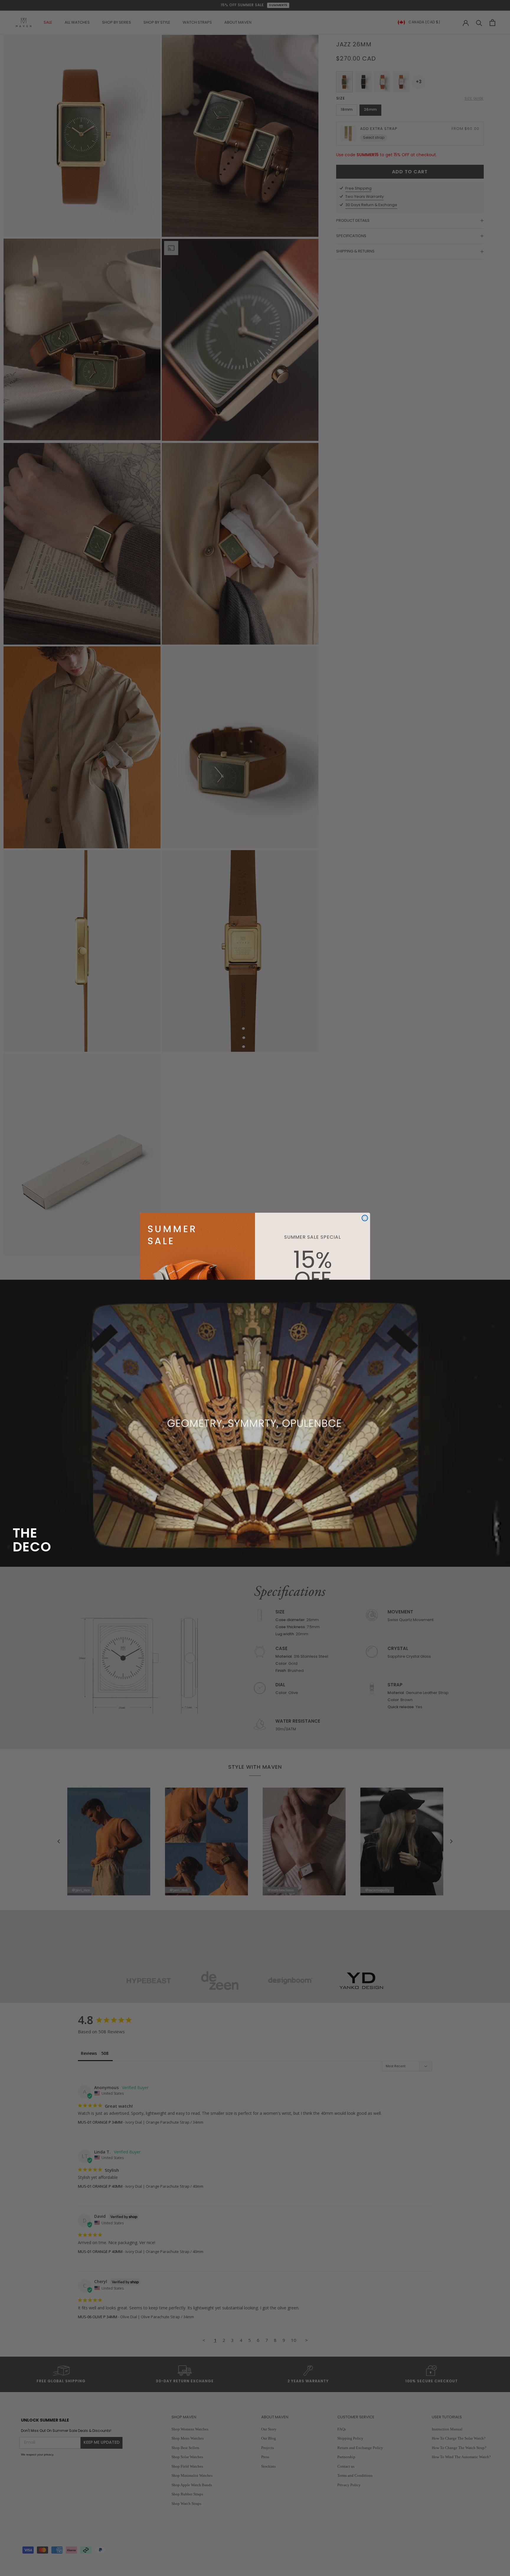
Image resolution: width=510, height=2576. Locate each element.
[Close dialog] (365, 1218)
